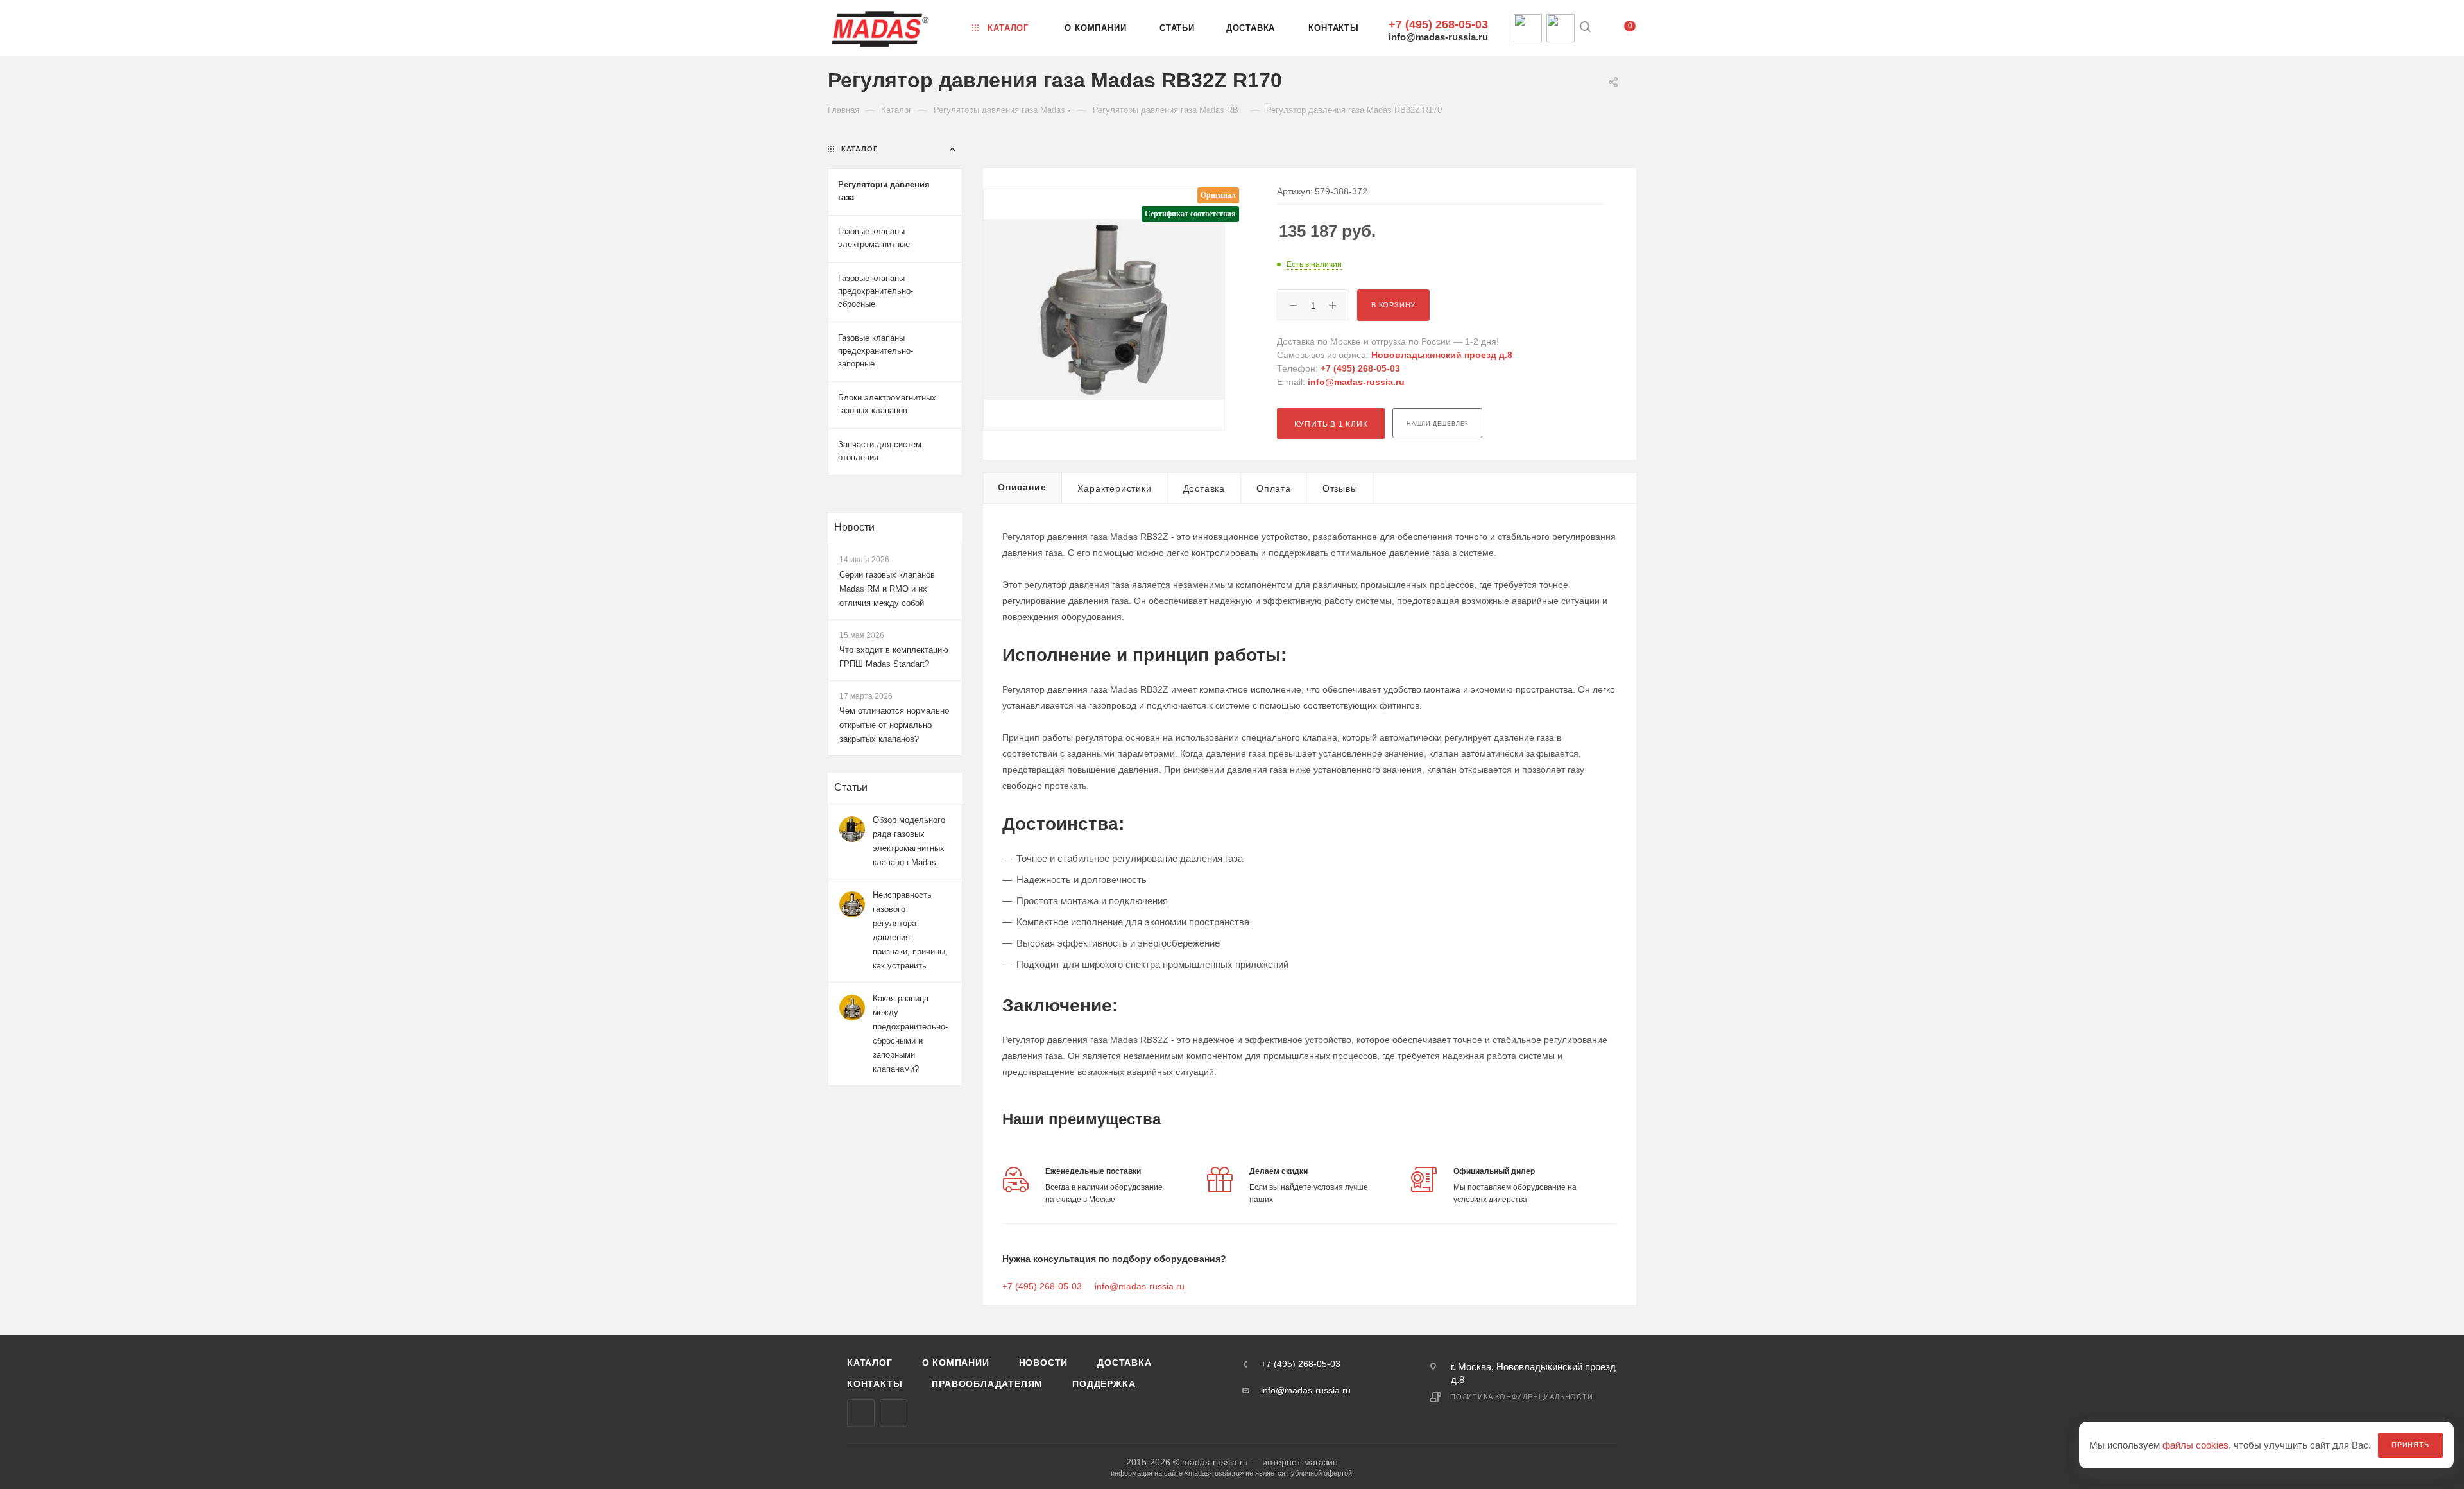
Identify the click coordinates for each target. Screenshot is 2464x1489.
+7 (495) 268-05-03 (1438, 24)
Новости (854, 527)
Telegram (894, 1413)
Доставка (1204, 488)
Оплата (1274, 488)
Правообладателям (987, 1384)
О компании (956, 1363)
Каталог (870, 1363)
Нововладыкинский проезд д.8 (1442, 355)
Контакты (875, 1384)
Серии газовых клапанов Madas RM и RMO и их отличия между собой (887, 589)
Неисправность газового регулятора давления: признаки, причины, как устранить (910, 930)
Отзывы (1340, 488)
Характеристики (1114, 488)
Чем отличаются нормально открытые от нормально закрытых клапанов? (894, 725)
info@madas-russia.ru (1438, 37)
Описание (1022, 487)
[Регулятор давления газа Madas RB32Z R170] (1104, 310)
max (861, 1413)
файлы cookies (2195, 1445)
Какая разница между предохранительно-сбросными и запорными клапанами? (910, 1034)
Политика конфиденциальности (1522, 1397)
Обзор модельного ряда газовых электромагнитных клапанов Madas (909, 841)
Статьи (851, 787)
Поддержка (1104, 1384)
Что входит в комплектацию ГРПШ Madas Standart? (894, 657)
